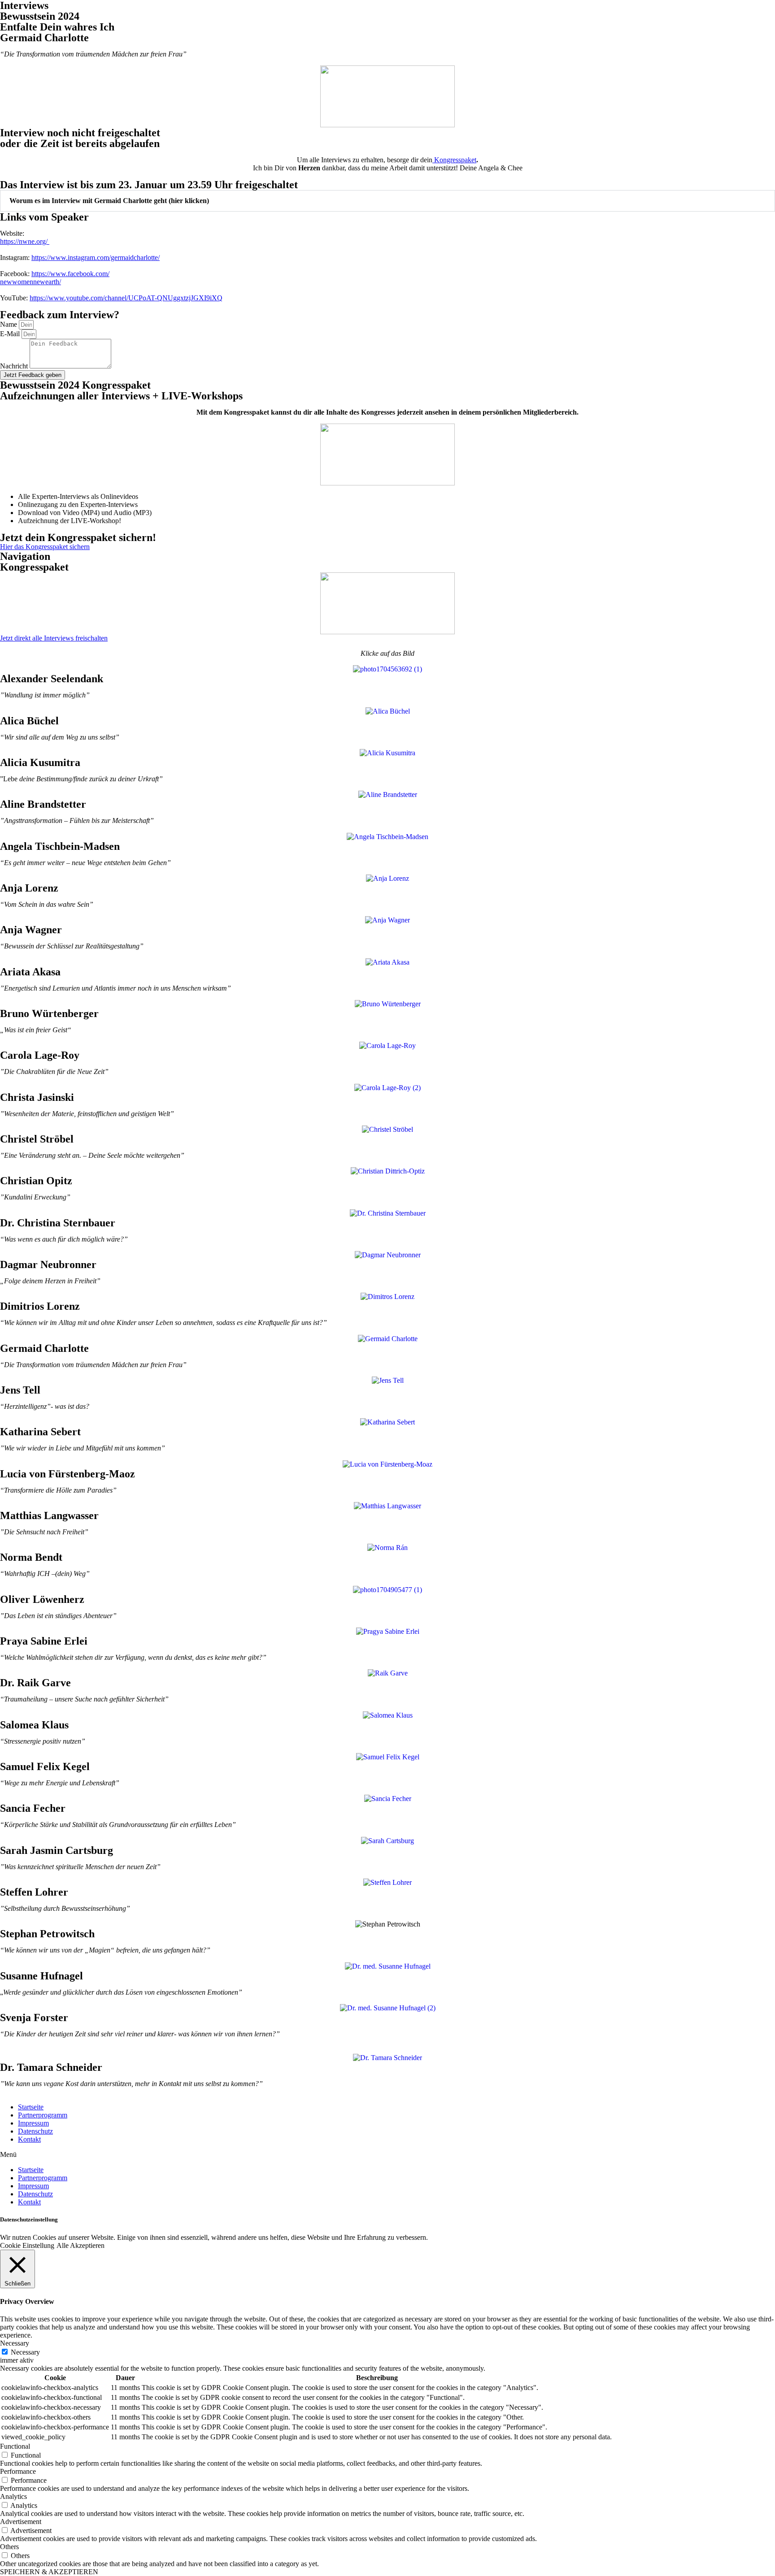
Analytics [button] (13, 2496)
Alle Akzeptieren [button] (81, 2245)
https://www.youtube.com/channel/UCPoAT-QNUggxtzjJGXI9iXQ (126, 298)
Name (9, 324)
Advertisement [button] (21, 2522)
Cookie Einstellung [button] (27, 2245)
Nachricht (15, 366)
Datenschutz (35, 2131)
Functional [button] (15, 2446)
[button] (387, 201)
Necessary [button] (15, 2343)
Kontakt (29, 2139)
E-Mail (11, 334)
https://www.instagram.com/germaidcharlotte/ (96, 258)
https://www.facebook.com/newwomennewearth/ (55, 278)
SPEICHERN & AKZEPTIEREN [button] (49, 2572)
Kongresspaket (454, 160)
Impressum (33, 2123)
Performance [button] (18, 2471)
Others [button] (9, 2547)
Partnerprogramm (43, 2115)
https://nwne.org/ (25, 241)
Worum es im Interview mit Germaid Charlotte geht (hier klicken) (109, 201)
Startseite (31, 2107)
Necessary (25, 2352)
